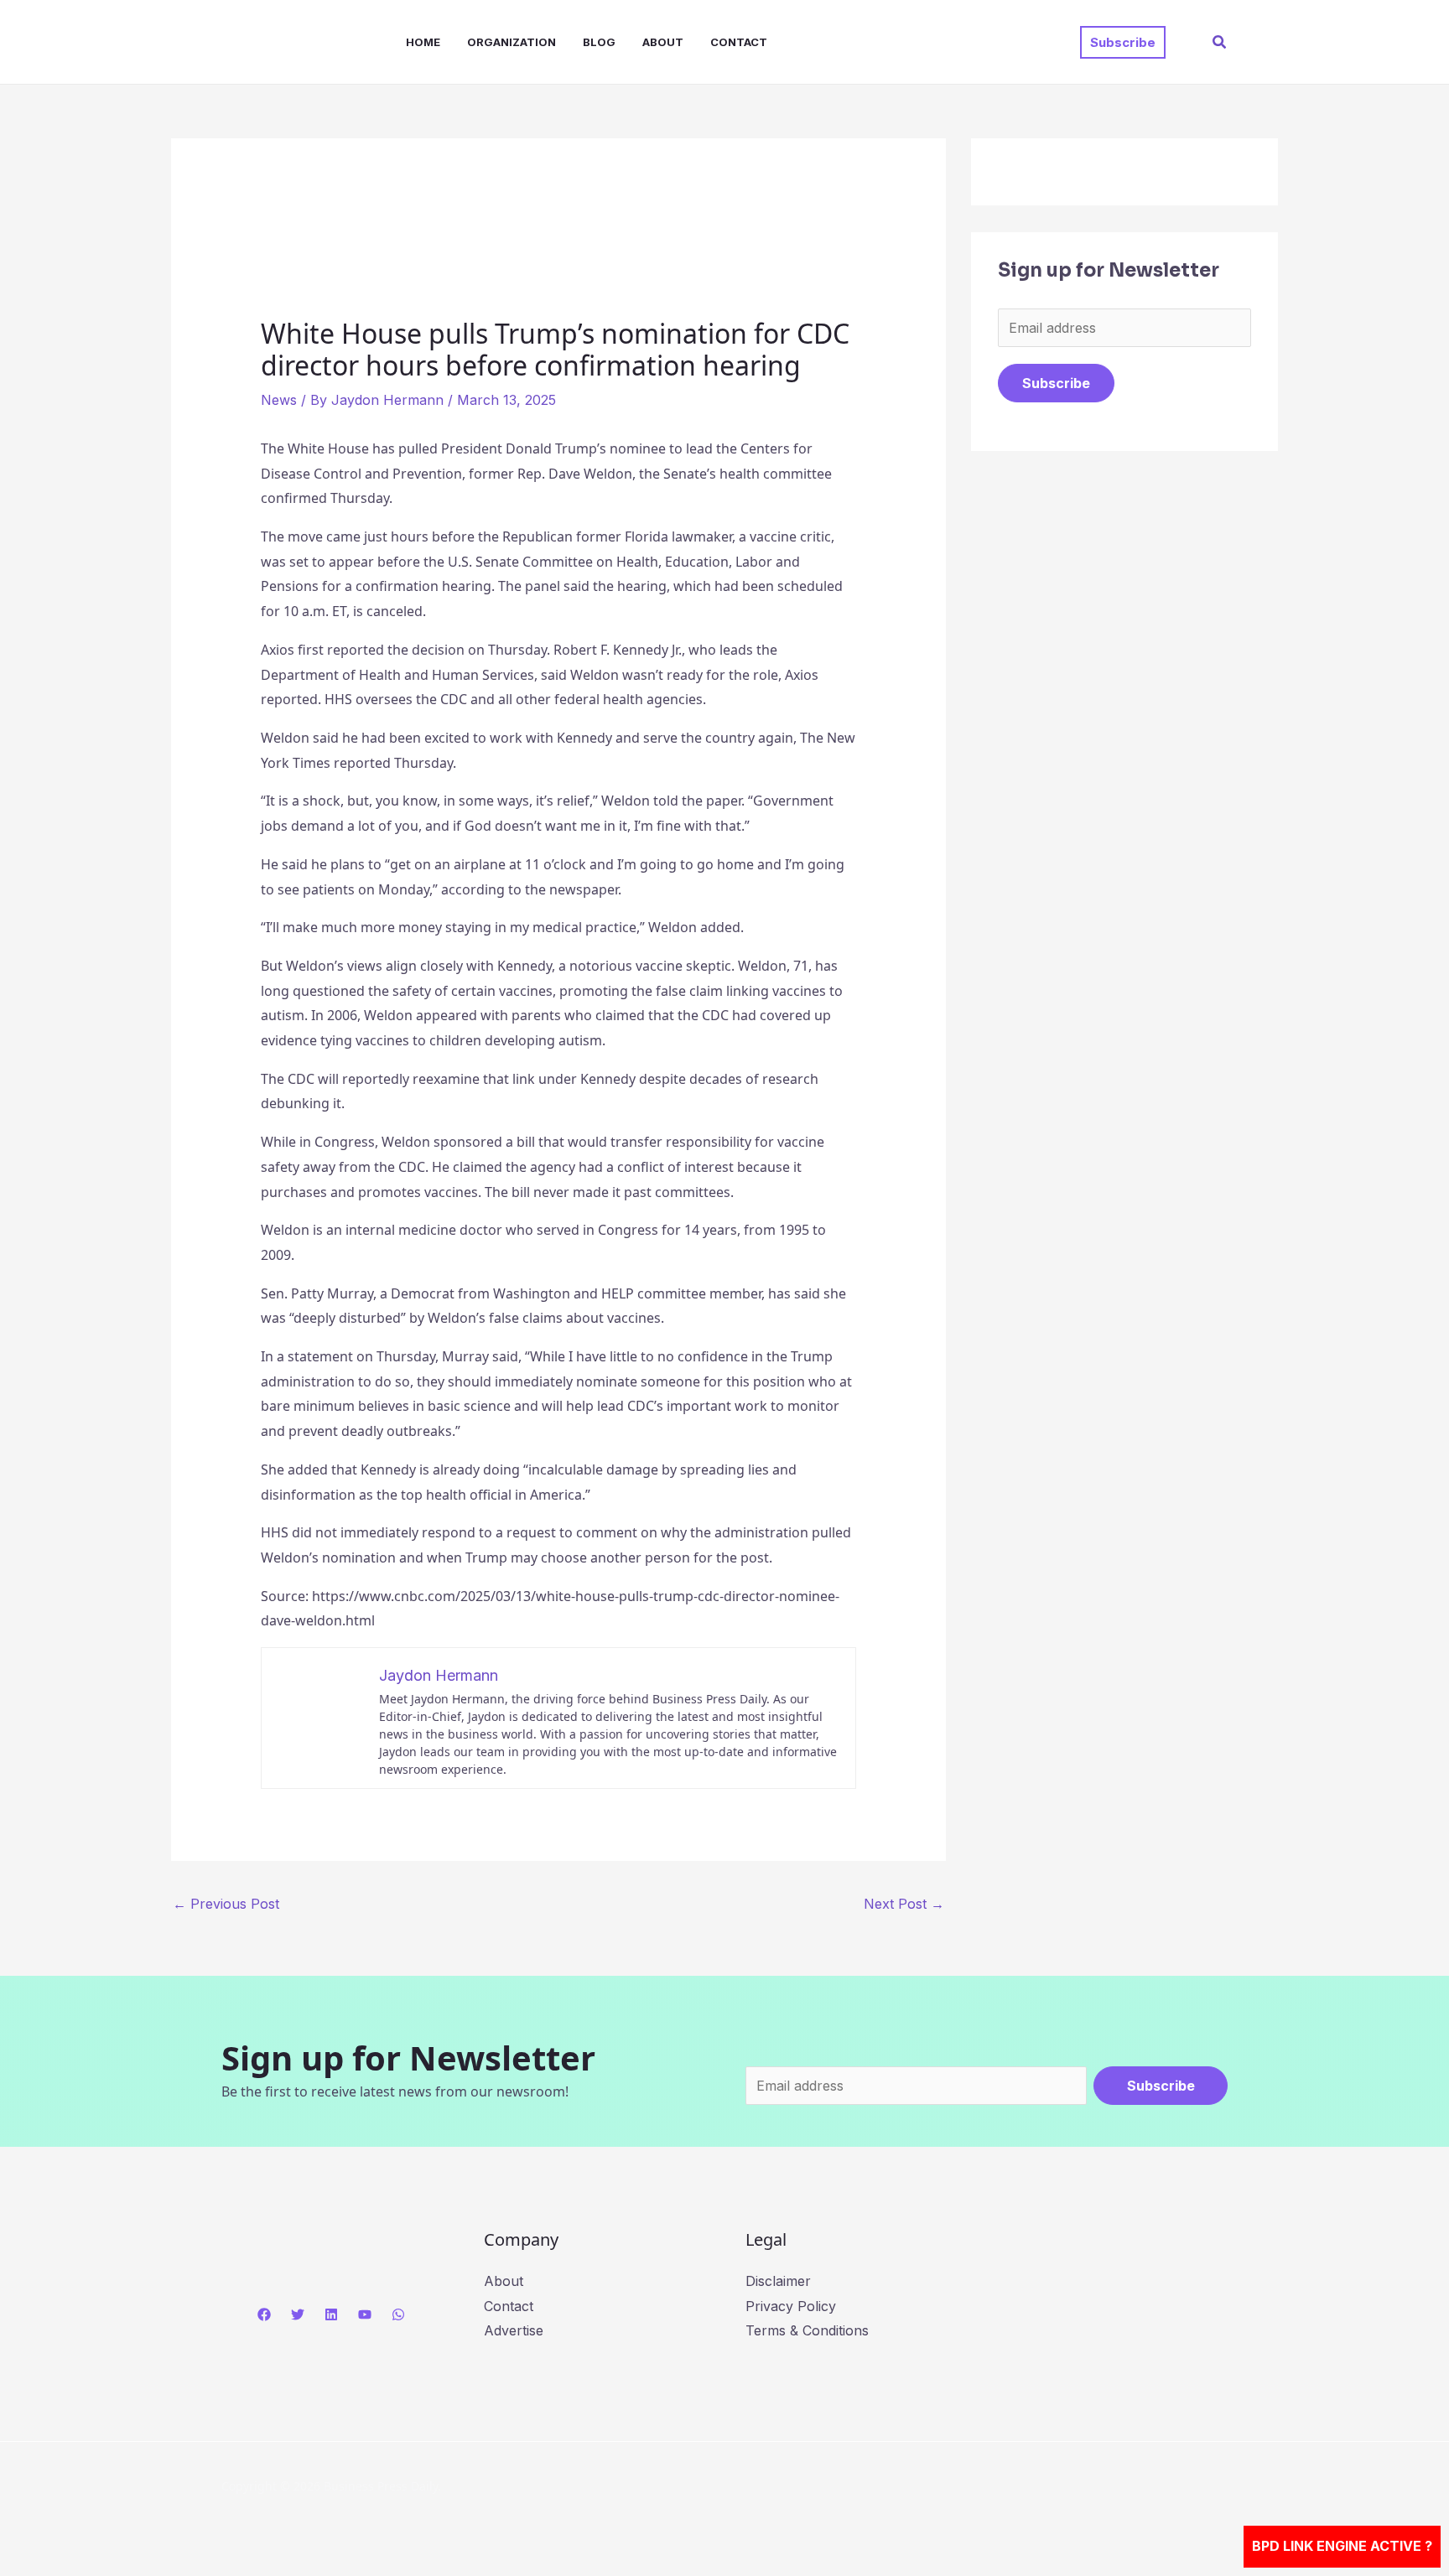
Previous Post (226, 1904)
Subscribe (1056, 383)
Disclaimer (778, 2281)
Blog (599, 42)
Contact (739, 42)
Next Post (904, 1904)
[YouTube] (365, 2314)
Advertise (514, 2330)
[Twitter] (298, 2314)
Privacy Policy (791, 2306)
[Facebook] (264, 2314)
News (279, 400)
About (663, 42)
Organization (512, 42)
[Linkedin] (331, 2314)
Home (423, 42)
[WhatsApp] (398, 2314)
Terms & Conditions (807, 2330)
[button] (1123, 42)
